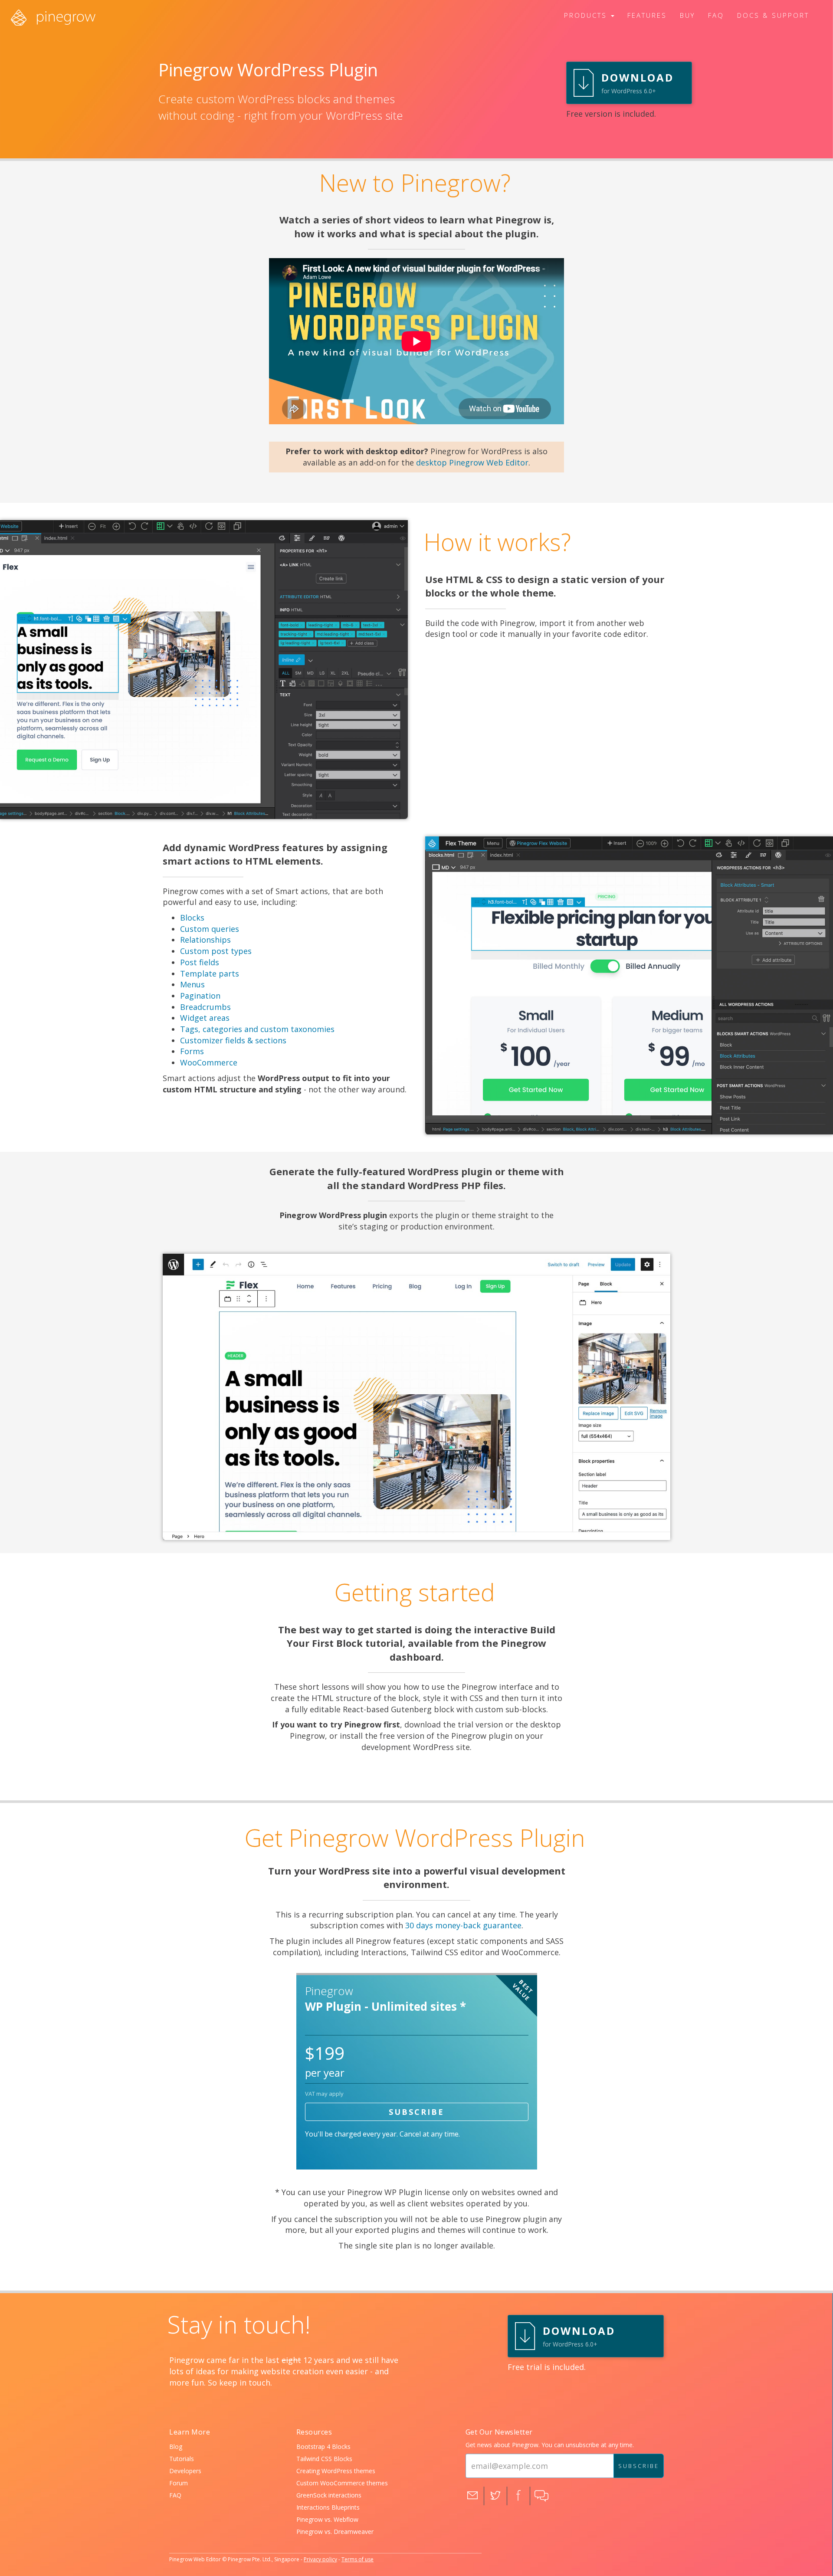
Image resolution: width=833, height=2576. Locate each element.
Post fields (200, 962)
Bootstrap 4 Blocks (323, 2447)
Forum (179, 2483)
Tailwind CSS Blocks (324, 2459)
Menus (192, 984)
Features (647, 15)
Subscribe (416, 2112)
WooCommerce (209, 1062)
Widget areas (205, 1018)
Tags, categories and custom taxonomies (257, 1029)
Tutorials (182, 2459)
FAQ (175, 2495)
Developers (185, 2471)
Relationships (205, 940)
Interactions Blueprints (328, 2507)
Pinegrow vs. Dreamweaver (335, 2532)
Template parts (210, 973)
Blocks (192, 918)
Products (587, 15)
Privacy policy (320, 2559)
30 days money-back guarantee (463, 1925)
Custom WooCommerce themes (342, 2483)
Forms (192, 1051)
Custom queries (210, 929)
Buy (687, 15)
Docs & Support (773, 15)
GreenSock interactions (329, 2495)
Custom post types (216, 951)
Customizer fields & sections (233, 1040)
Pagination (200, 996)
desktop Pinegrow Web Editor (472, 462)
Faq (716, 15)
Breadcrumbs (205, 1007)
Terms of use (357, 2559)
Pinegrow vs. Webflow (327, 2519)
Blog (176, 2447)
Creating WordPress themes (336, 2471)
